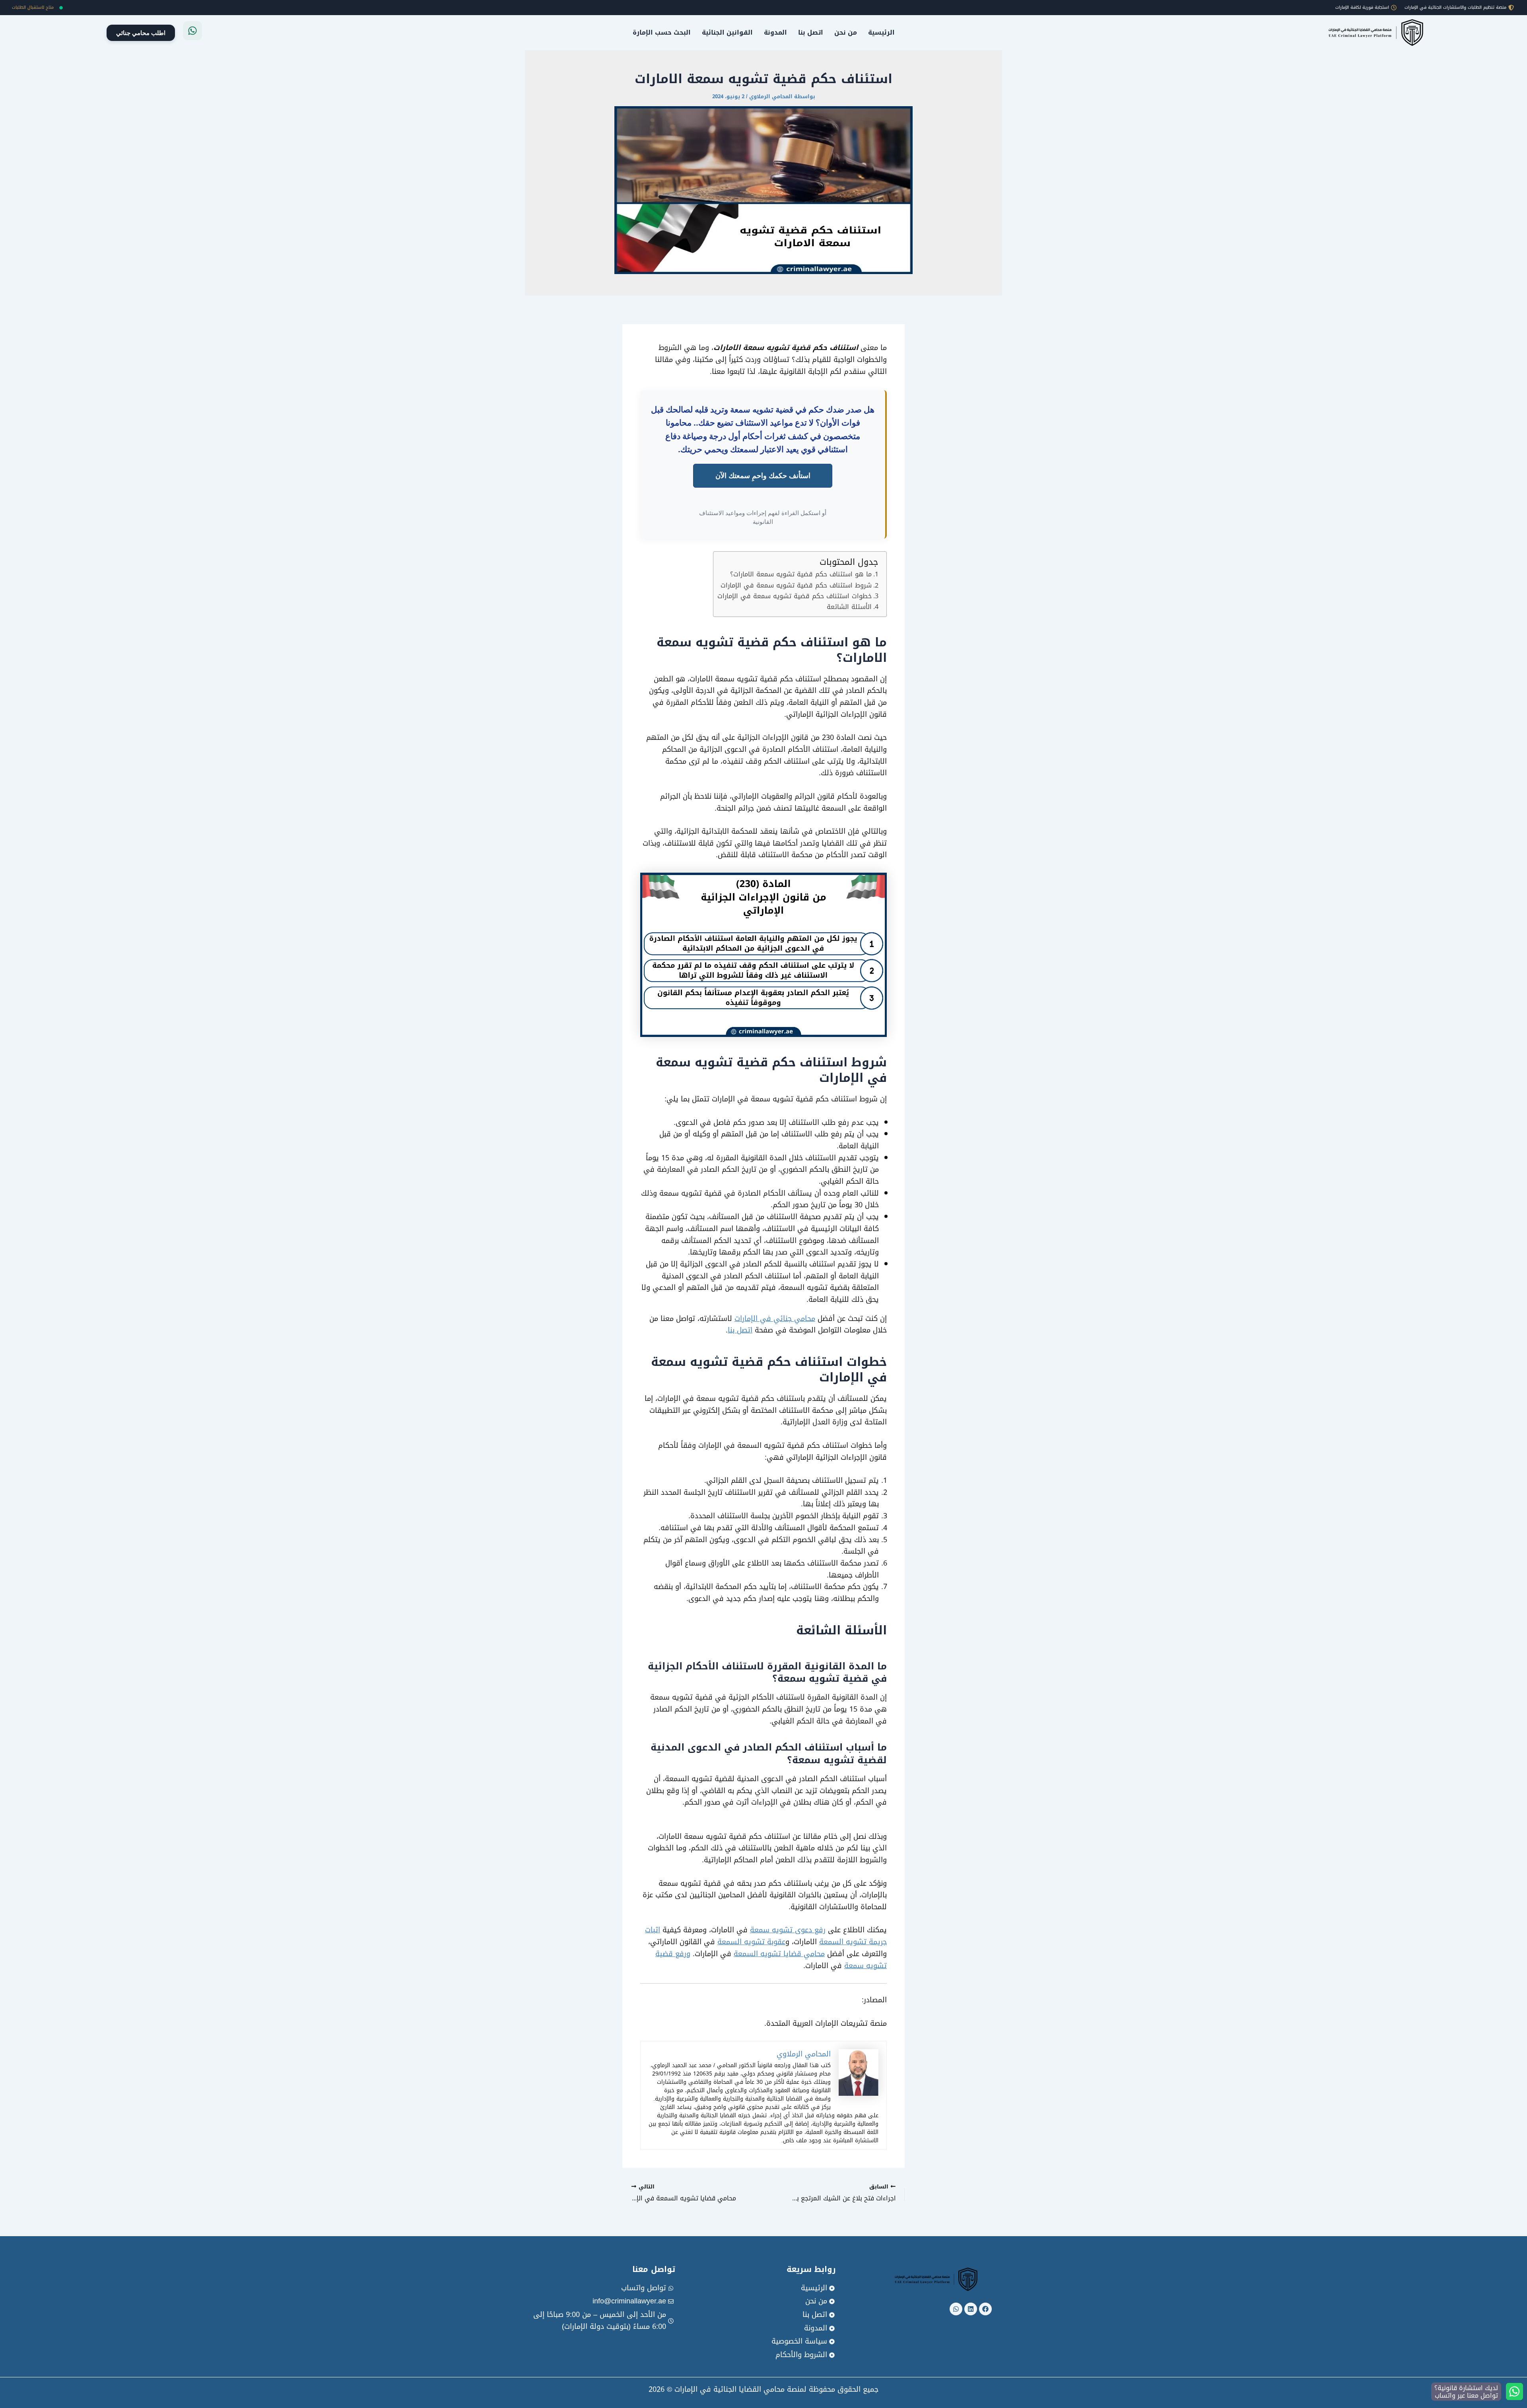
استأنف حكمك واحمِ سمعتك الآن (763, 475)
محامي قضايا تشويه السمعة (779, 1954)
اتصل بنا (811, 32)
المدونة (775, 32)
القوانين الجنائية (727, 32)
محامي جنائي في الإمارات (775, 1319)
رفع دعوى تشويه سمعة (788, 1930)
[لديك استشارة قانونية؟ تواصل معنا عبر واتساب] (1514, 2391)
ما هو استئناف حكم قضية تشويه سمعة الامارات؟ (801, 574)
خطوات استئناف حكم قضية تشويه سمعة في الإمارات (795, 596)
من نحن (846, 32)
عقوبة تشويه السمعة (751, 1942)
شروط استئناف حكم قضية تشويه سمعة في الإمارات (796, 585)
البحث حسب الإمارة (662, 32)
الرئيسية (881, 32)
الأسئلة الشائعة (849, 607)
